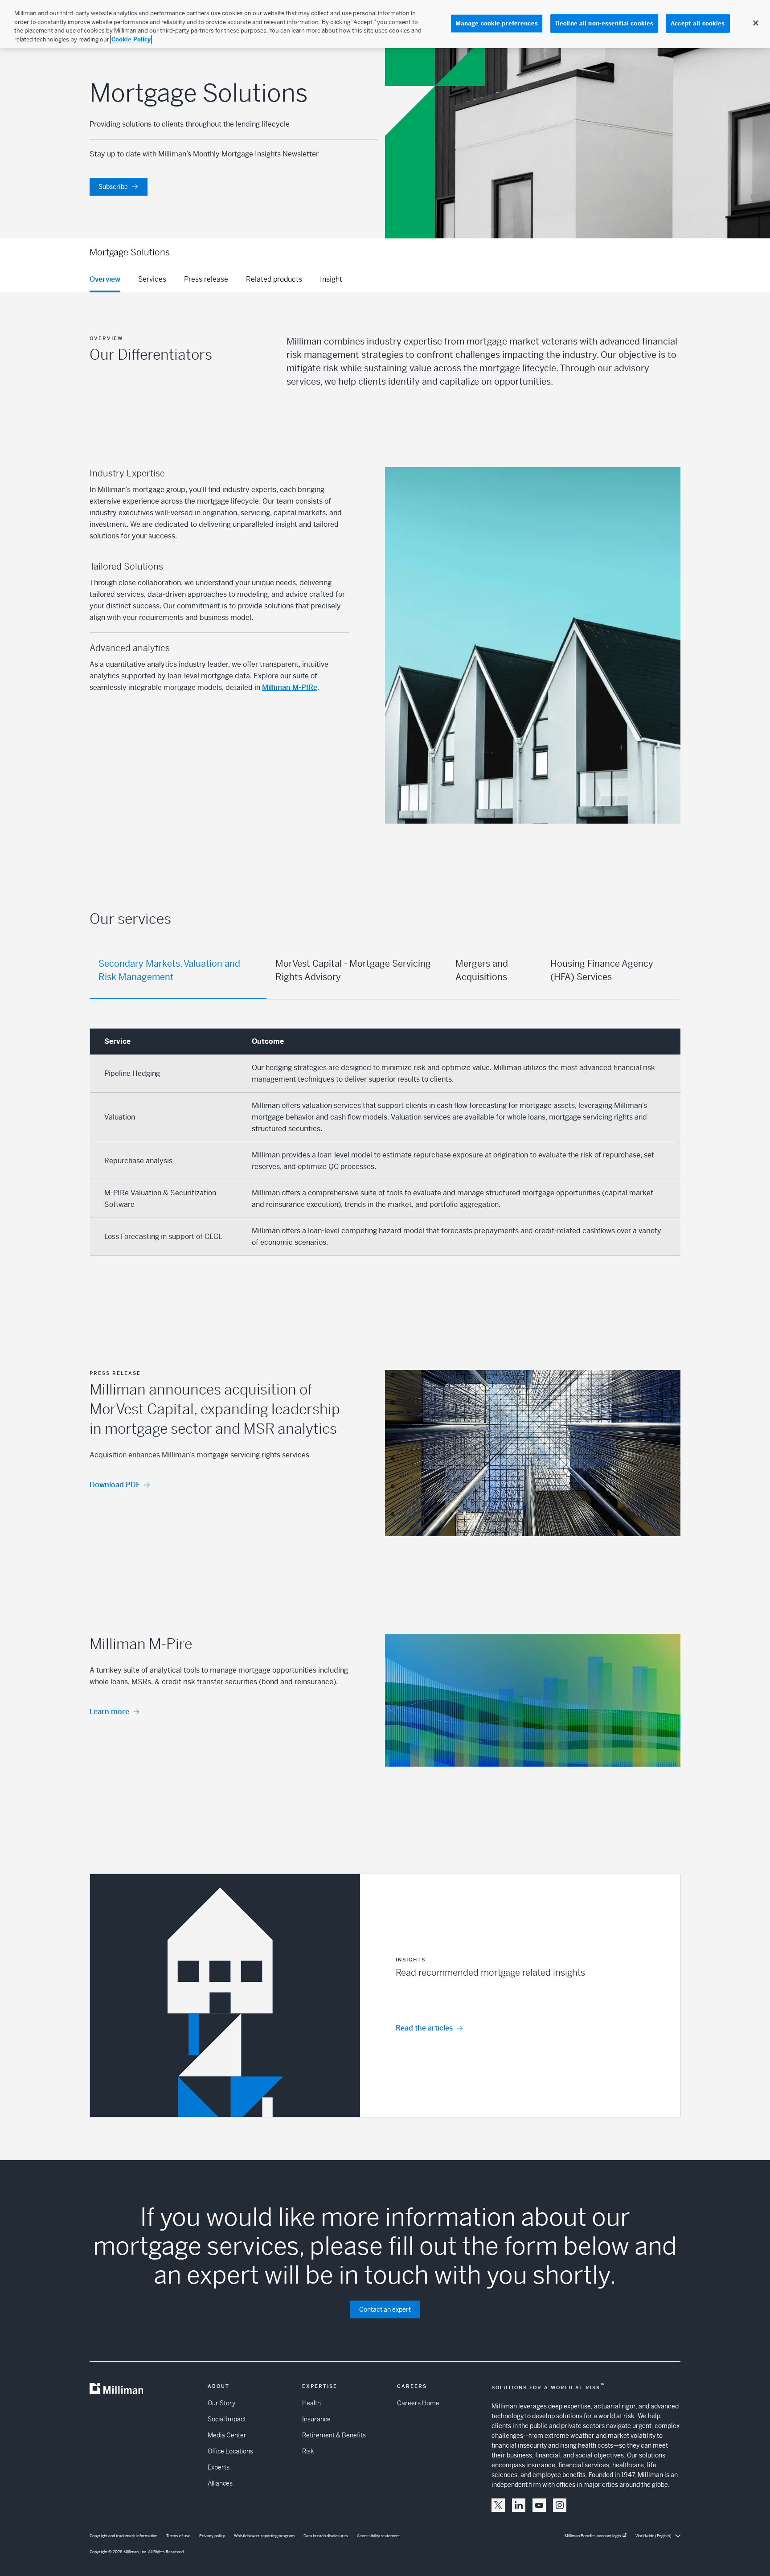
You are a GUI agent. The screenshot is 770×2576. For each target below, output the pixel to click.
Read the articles (424, 2028)
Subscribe (113, 187)
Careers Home (418, 2403)
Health (311, 2403)
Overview (105, 279)
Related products (274, 279)
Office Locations (230, 2451)
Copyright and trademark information (123, 2536)
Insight (331, 279)
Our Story (221, 2403)
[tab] (178, 971)
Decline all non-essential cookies (604, 23)
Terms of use (178, 2536)
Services (152, 279)
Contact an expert (385, 2309)
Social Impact (227, 2419)
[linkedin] (519, 2505)
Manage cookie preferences (497, 23)
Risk (308, 2451)
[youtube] (539, 2505)
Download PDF (115, 1485)
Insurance (316, 2419)
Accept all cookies (698, 23)
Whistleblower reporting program (264, 2536)
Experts (219, 2467)
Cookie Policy (131, 39)
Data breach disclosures (326, 2536)
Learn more (109, 1712)
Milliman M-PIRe (290, 687)
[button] (385, 1996)
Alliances (220, 2483)
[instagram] (560, 2505)
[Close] (756, 23)
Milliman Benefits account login (593, 2536)
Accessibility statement (378, 2536)
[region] (385, 24)
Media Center (227, 2435)
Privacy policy (212, 2536)
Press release (206, 279)
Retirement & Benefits (334, 2435)
